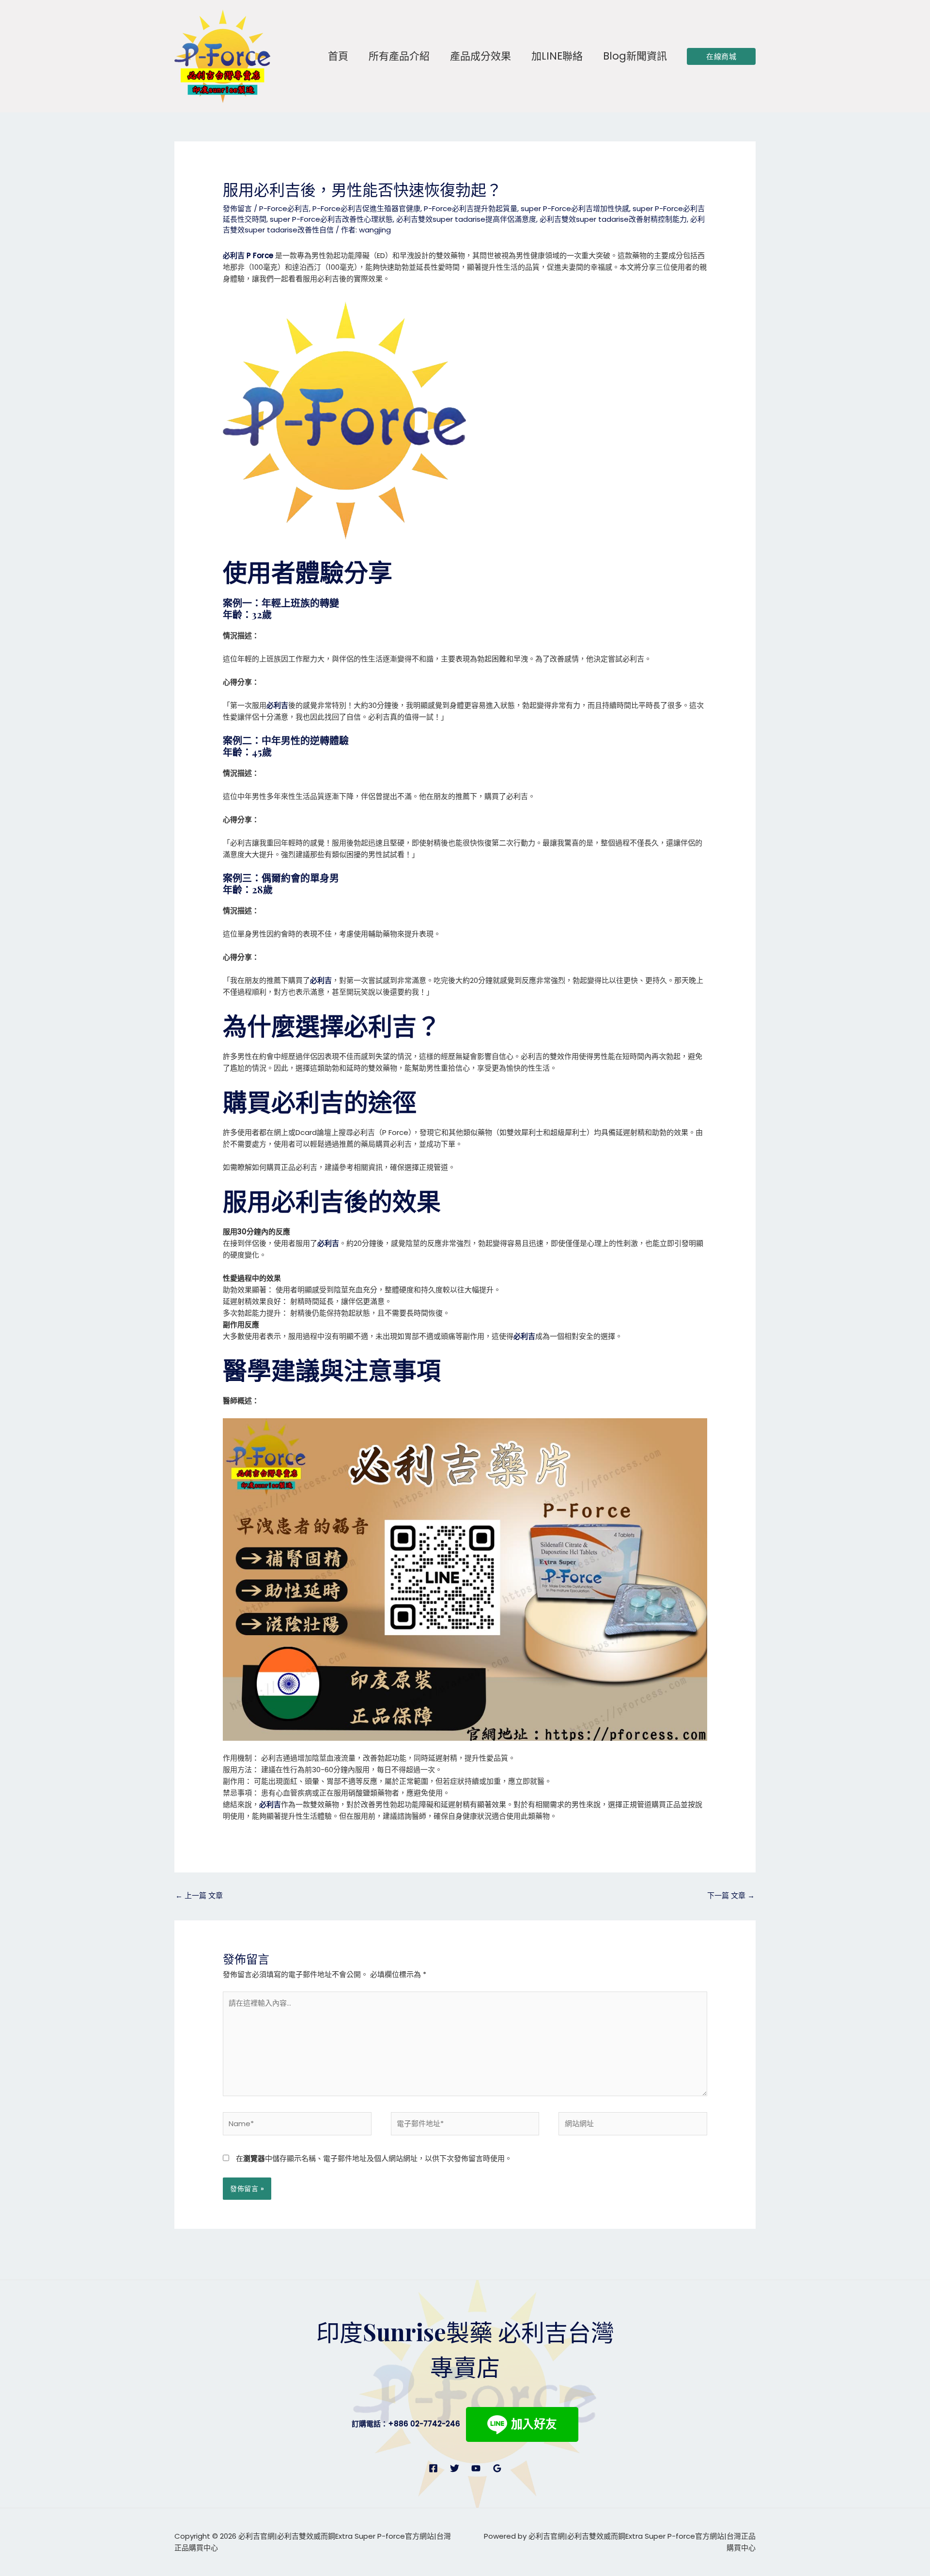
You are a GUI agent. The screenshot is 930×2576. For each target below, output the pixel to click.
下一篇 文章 (731, 1895)
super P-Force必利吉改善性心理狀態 (331, 219)
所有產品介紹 (399, 56)
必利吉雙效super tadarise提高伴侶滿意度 (466, 219)
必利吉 (277, 705)
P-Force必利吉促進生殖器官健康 (366, 208)
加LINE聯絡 (557, 56)
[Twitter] (455, 2468)
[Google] (497, 2468)
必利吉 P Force (248, 255)
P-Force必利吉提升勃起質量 (471, 208)
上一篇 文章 (199, 1895)
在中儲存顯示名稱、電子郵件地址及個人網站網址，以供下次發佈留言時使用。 (374, 2158)
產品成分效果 (480, 56)
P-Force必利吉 (284, 208)
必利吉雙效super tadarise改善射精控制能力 (613, 219)
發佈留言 (237, 208)
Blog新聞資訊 (635, 56)
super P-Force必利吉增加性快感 (575, 208)
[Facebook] (433, 2468)
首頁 (338, 56)
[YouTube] (476, 2468)
